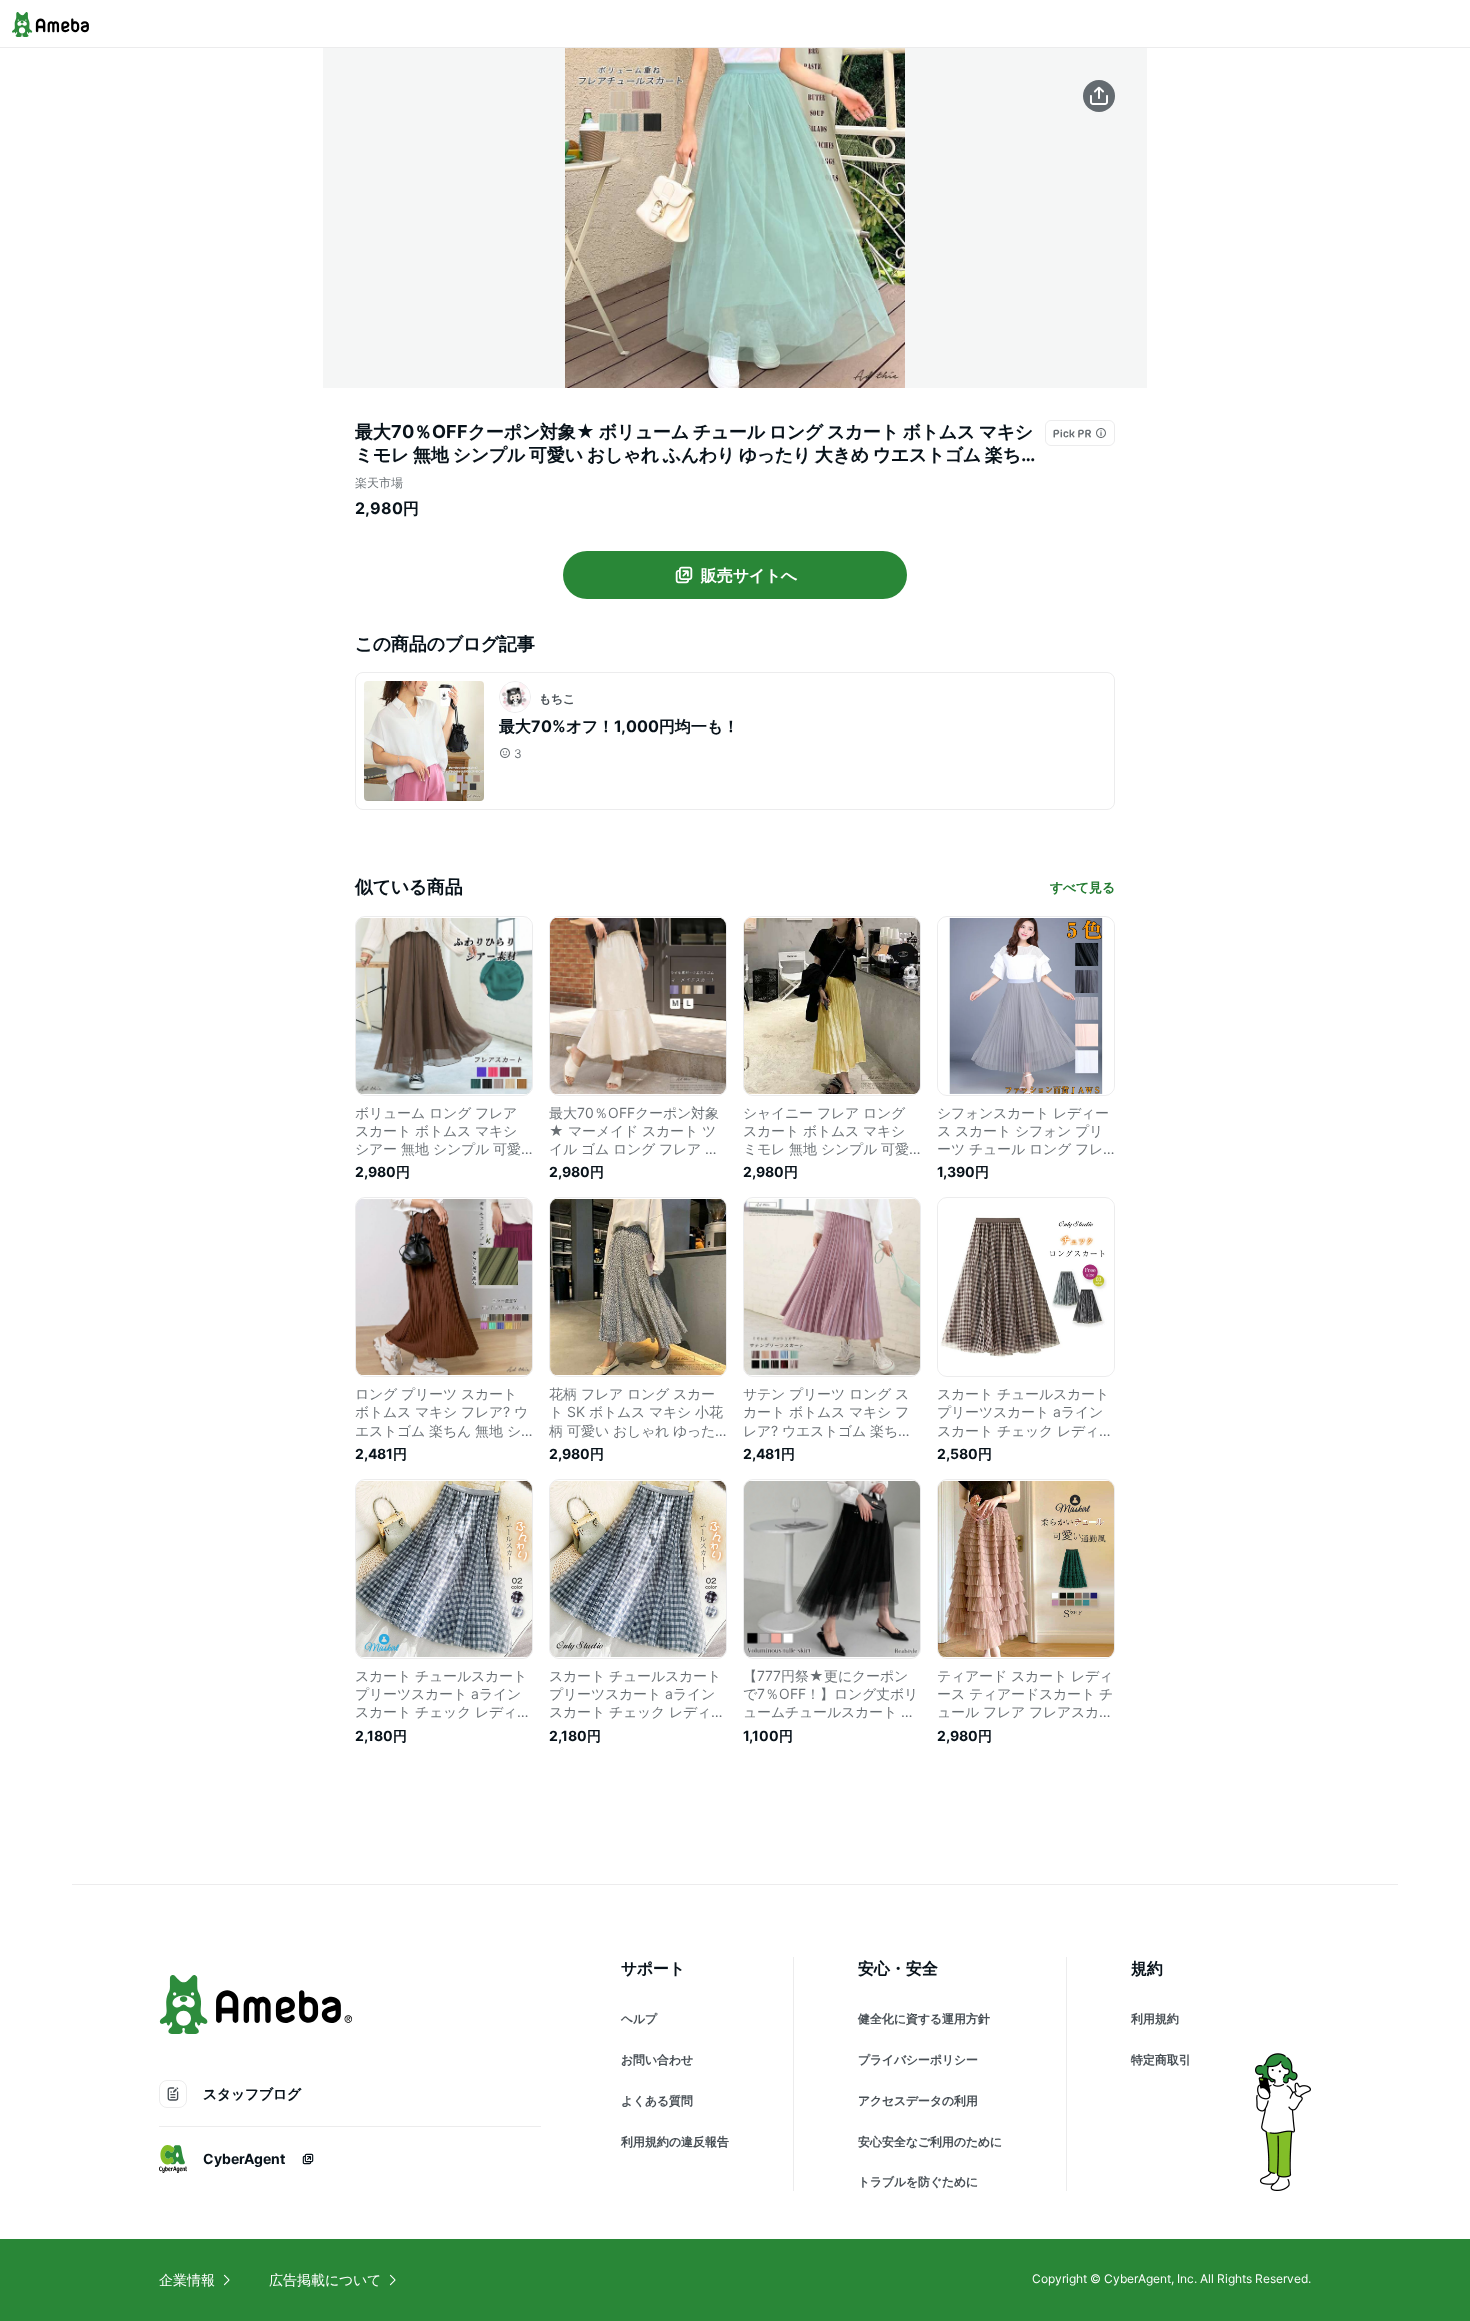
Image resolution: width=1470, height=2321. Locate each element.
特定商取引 (1161, 2059)
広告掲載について (325, 2279)
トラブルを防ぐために (918, 2181)
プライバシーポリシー (918, 2059)
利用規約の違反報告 (675, 2141)
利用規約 (1155, 2018)
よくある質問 (657, 2100)
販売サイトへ (749, 575)
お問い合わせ (657, 2059)
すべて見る (1082, 887)
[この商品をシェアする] (1099, 96)
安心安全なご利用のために (930, 2141)
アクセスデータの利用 (918, 2100)
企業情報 (187, 2279)
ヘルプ (639, 2018)
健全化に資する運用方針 (924, 2018)
